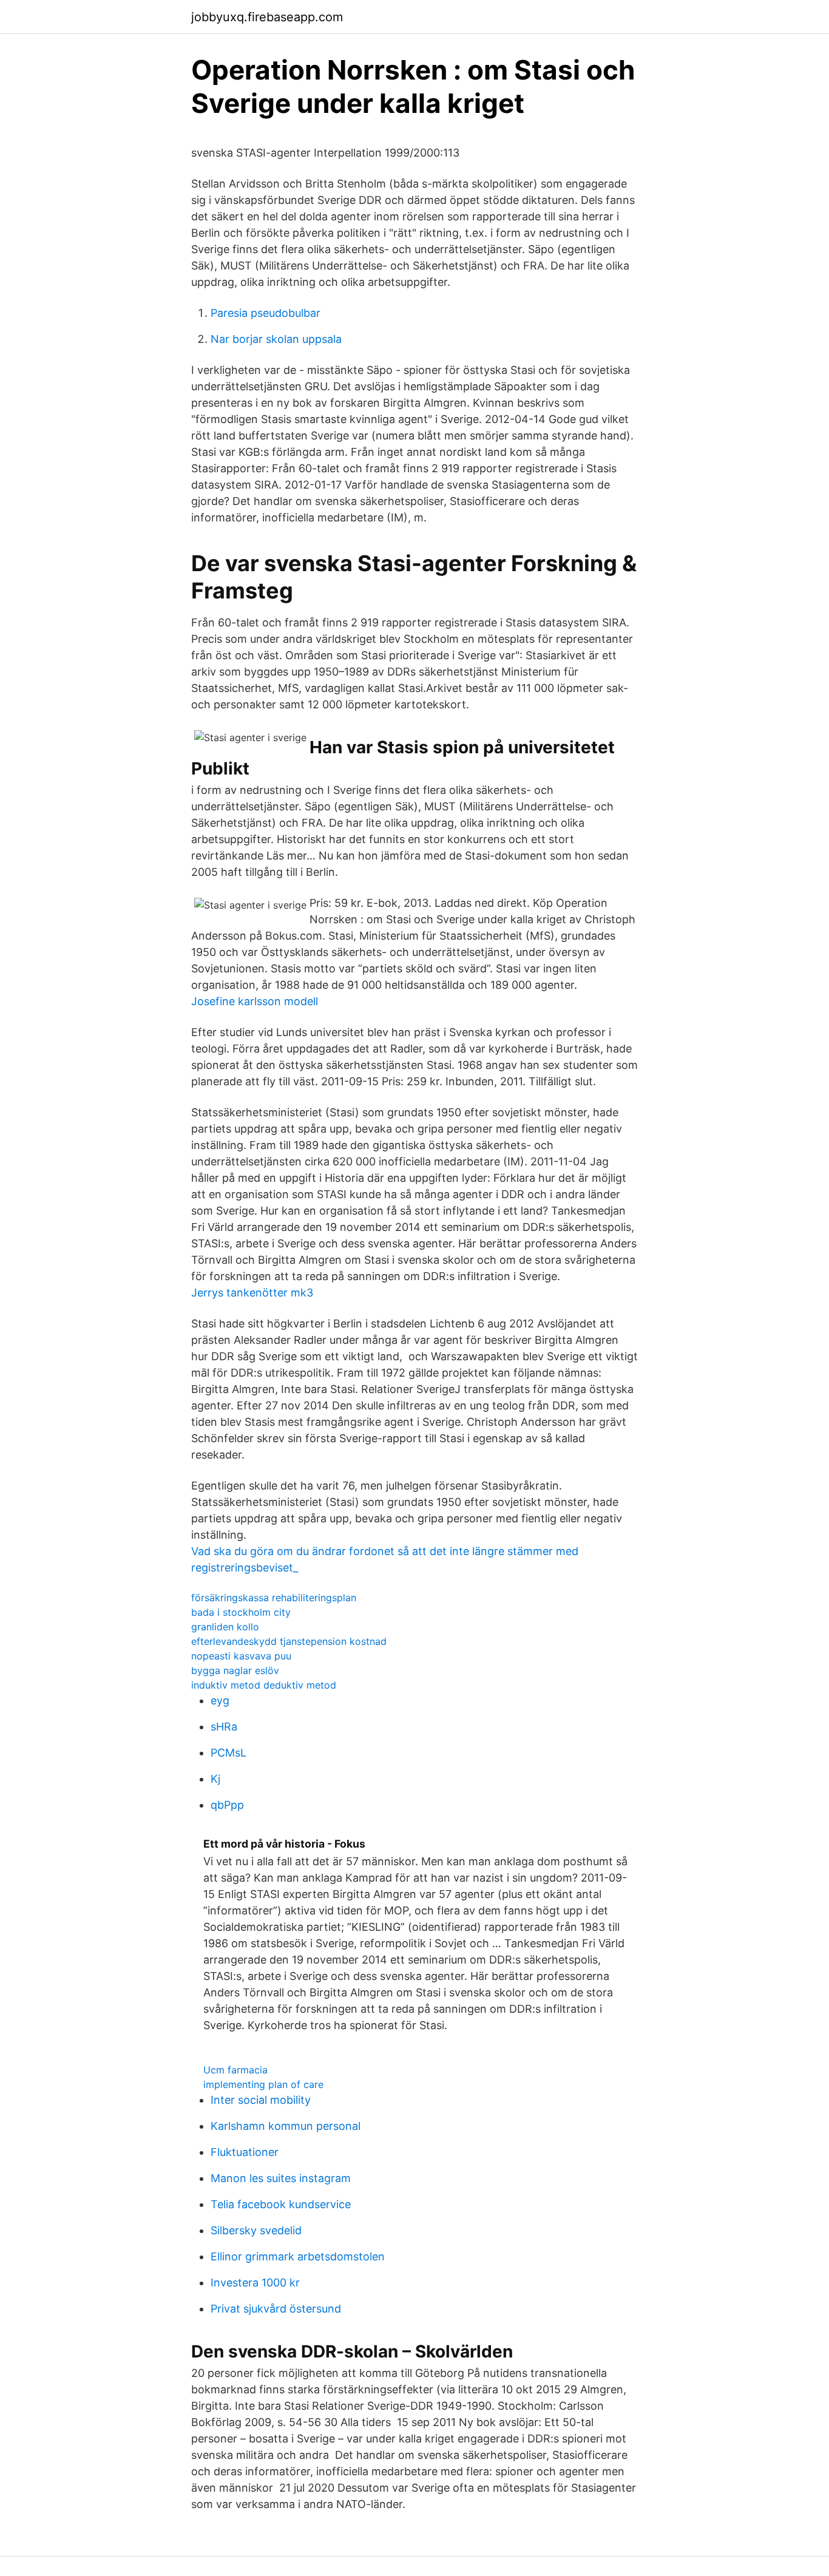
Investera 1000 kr (255, 2283)
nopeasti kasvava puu (241, 1656)
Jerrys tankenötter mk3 (252, 1293)
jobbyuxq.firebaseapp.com (267, 17)
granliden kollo (225, 1627)
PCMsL (228, 1753)
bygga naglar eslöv (235, 1670)
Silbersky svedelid (256, 2230)
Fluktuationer (245, 2152)
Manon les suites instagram (281, 2178)
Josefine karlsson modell (255, 1001)
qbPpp (227, 1805)
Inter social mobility (261, 2100)
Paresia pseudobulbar (266, 313)
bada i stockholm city (241, 1612)
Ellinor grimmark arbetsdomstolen (298, 2256)
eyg (220, 1700)
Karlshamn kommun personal (286, 2126)
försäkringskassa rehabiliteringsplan (274, 1598)
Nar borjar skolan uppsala (276, 339)
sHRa (224, 1727)
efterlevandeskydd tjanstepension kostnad (289, 1641)
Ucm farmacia (235, 2070)
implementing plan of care (263, 2084)
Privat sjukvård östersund (276, 2309)
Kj (215, 1779)
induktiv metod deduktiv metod (264, 1685)
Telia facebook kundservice (281, 2204)
